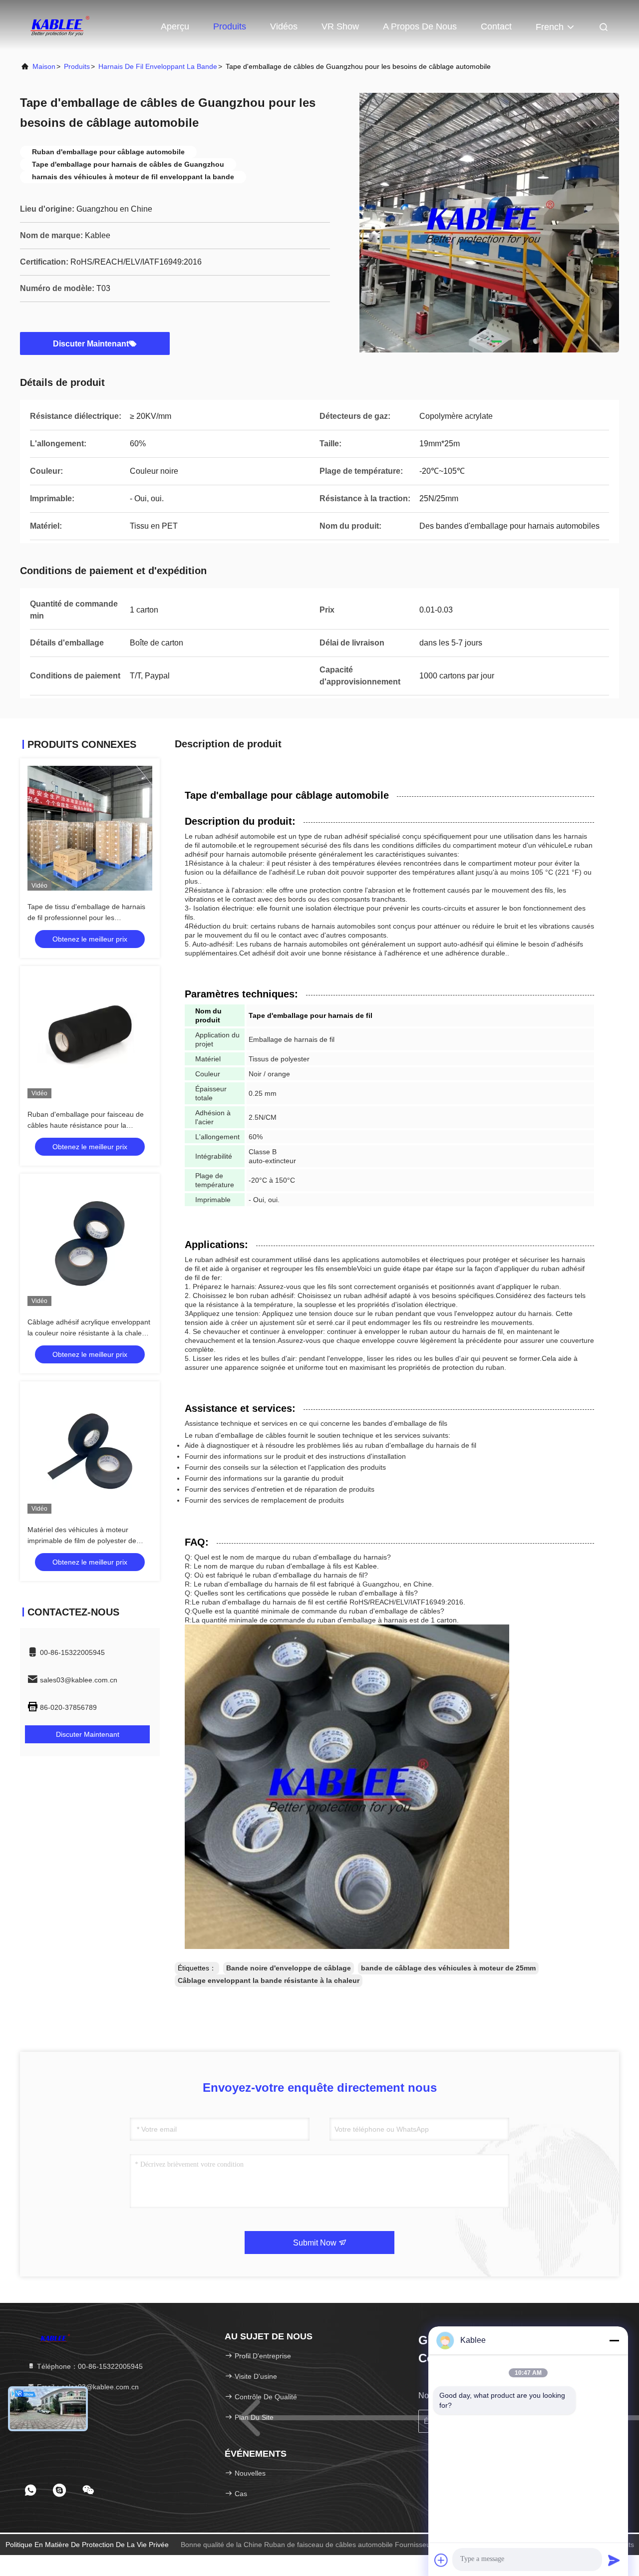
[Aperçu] (60, 25)
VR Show (340, 26)
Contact (496, 26)
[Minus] (614, 2340)
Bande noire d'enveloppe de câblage (289, 1968)
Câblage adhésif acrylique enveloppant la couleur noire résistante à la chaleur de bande (89, 1333)
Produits (230, 26)
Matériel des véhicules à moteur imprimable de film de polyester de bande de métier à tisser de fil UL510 (86, 1541)
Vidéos (284, 26)
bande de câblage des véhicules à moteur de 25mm (448, 1968)
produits (77, 66)
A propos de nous (420, 26)
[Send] (614, 2560)
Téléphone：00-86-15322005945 (89, 2366)
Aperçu (175, 26)
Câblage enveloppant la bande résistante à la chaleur (269, 1980)
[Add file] (441, 2560)
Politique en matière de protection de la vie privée (87, 2545)
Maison (44, 66)
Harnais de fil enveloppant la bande (158, 66)
